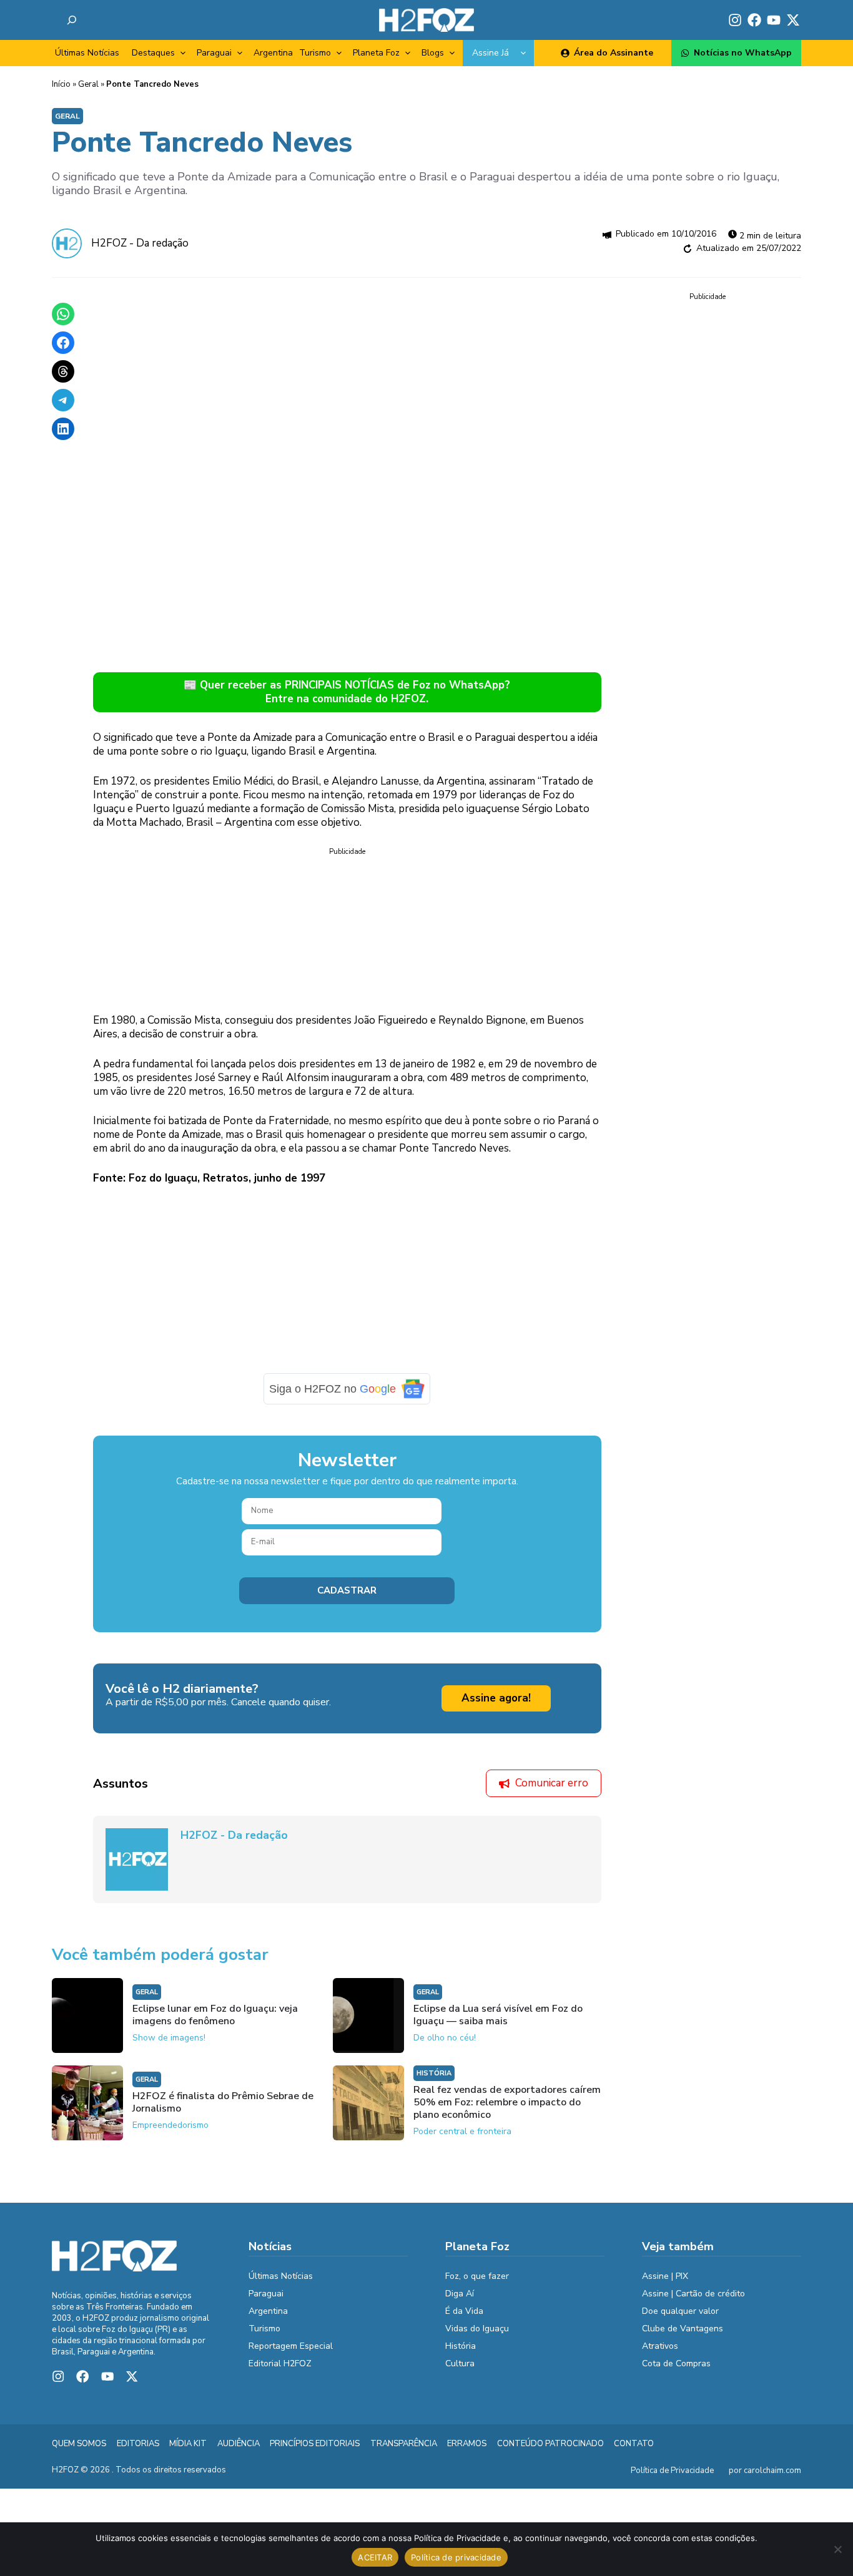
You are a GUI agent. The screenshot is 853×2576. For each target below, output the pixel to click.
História (434, 2073)
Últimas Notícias (87, 53)
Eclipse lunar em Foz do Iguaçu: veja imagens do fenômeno (215, 2015)
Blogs (433, 53)
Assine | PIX (665, 2276)
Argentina (273, 53)
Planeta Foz (376, 53)
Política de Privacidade (672, 2471)
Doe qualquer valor (680, 2311)
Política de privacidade (456, 2557)
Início (61, 84)
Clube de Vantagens (683, 2329)
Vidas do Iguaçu (477, 2329)
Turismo (315, 53)
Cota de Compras (676, 2363)
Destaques (153, 53)
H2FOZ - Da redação (140, 243)
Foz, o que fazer (477, 2276)
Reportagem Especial (291, 2346)
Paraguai (214, 53)
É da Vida (464, 2311)
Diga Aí (460, 2294)
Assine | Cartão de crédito (693, 2294)
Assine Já (491, 53)
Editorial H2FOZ (280, 2363)
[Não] (837, 2549)
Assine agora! (496, 1698)
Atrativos (660, 2346)
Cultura (460, 2363)
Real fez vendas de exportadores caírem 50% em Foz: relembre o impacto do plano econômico (507, 2102)
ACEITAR (375, 2557)
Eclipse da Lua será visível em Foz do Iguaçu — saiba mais (498, 2015)
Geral (88, 84)
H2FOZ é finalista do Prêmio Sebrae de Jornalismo (223, 2102)
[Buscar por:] (72, 20)
